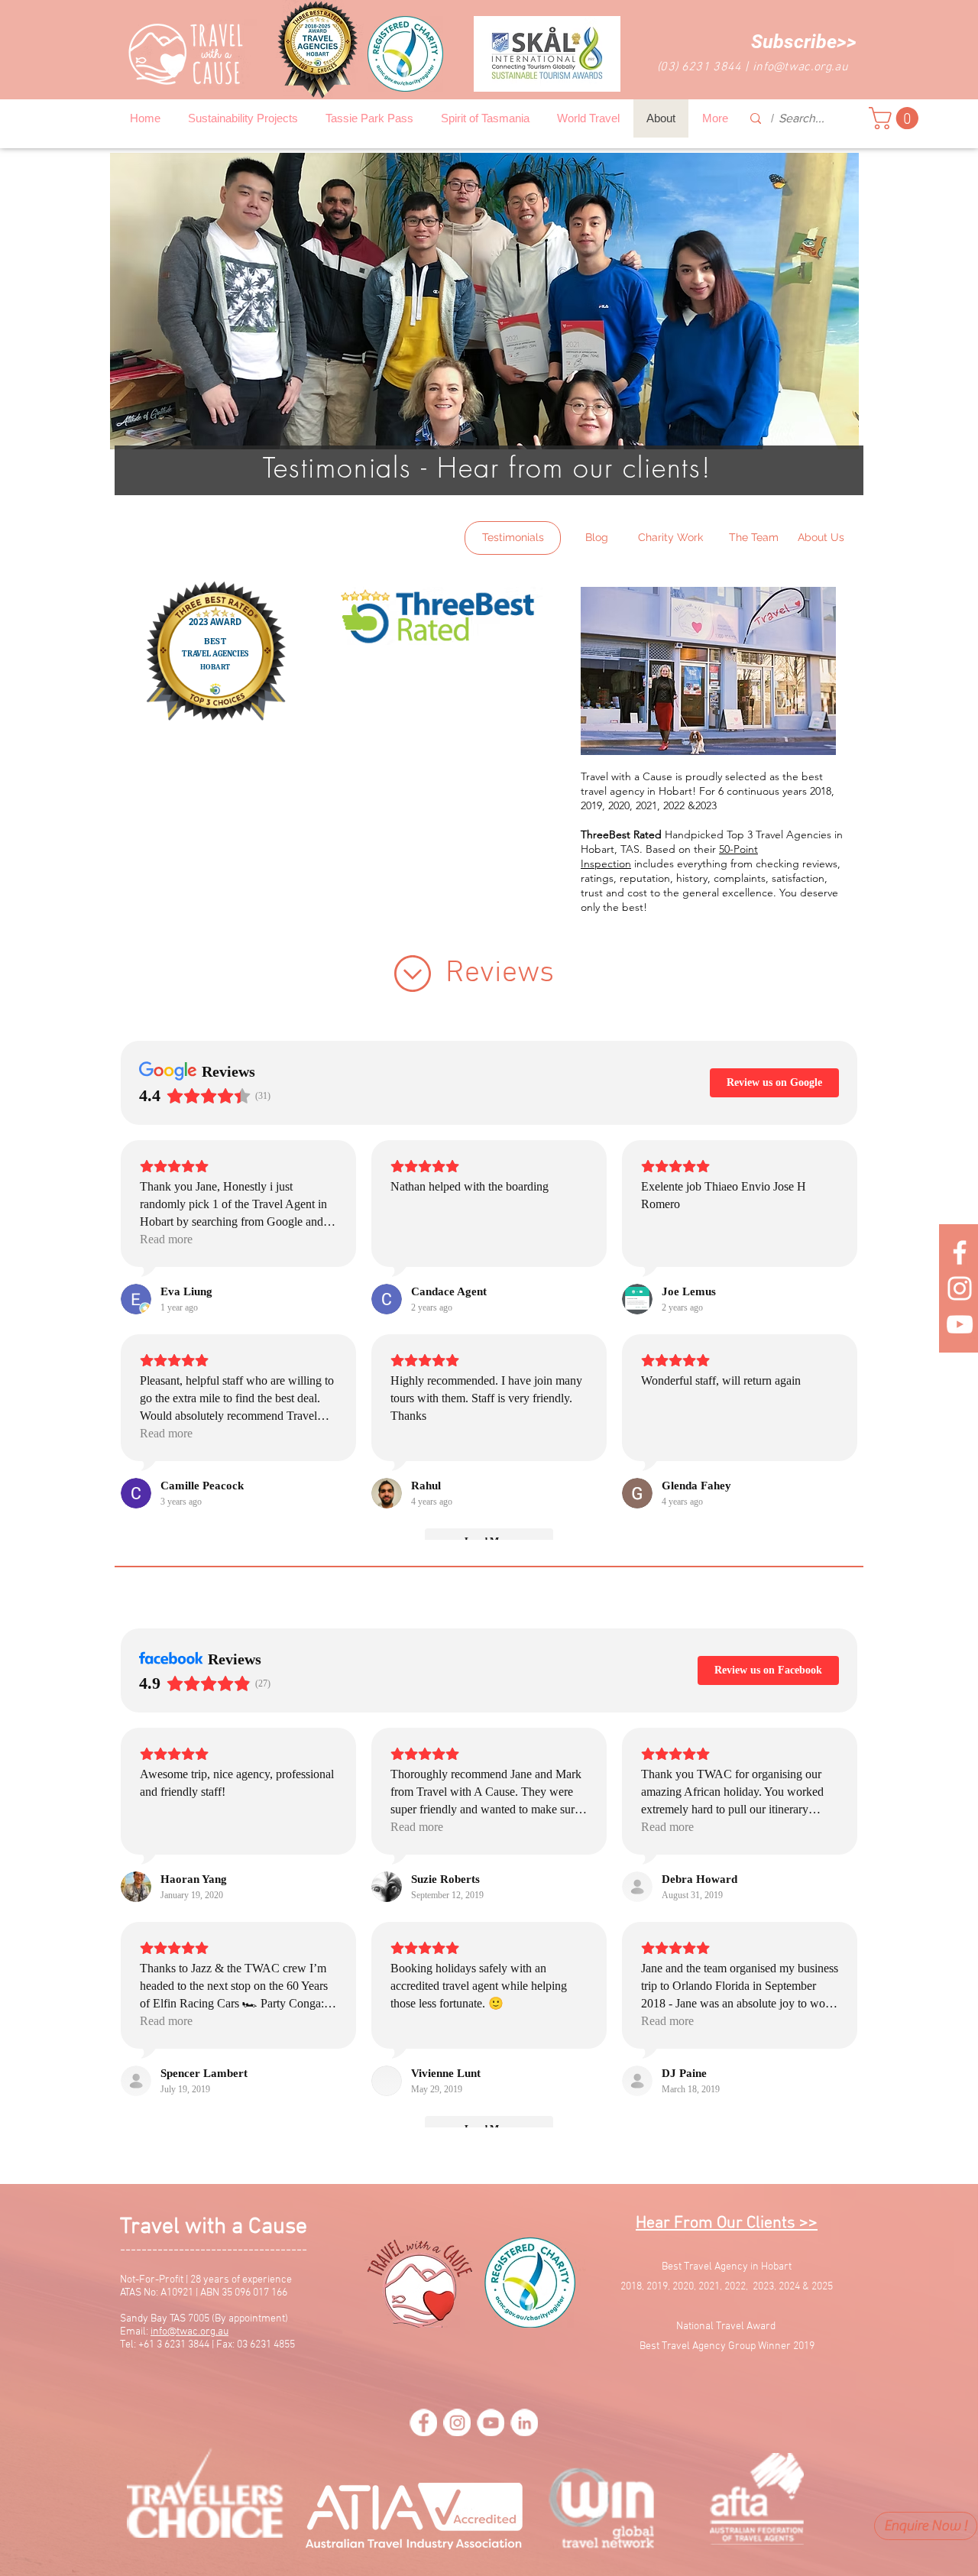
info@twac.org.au (800, 67)
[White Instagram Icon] (960, 1288)
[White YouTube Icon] (960, 1324)
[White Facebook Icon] (960, 1252)
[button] (804, 42)
